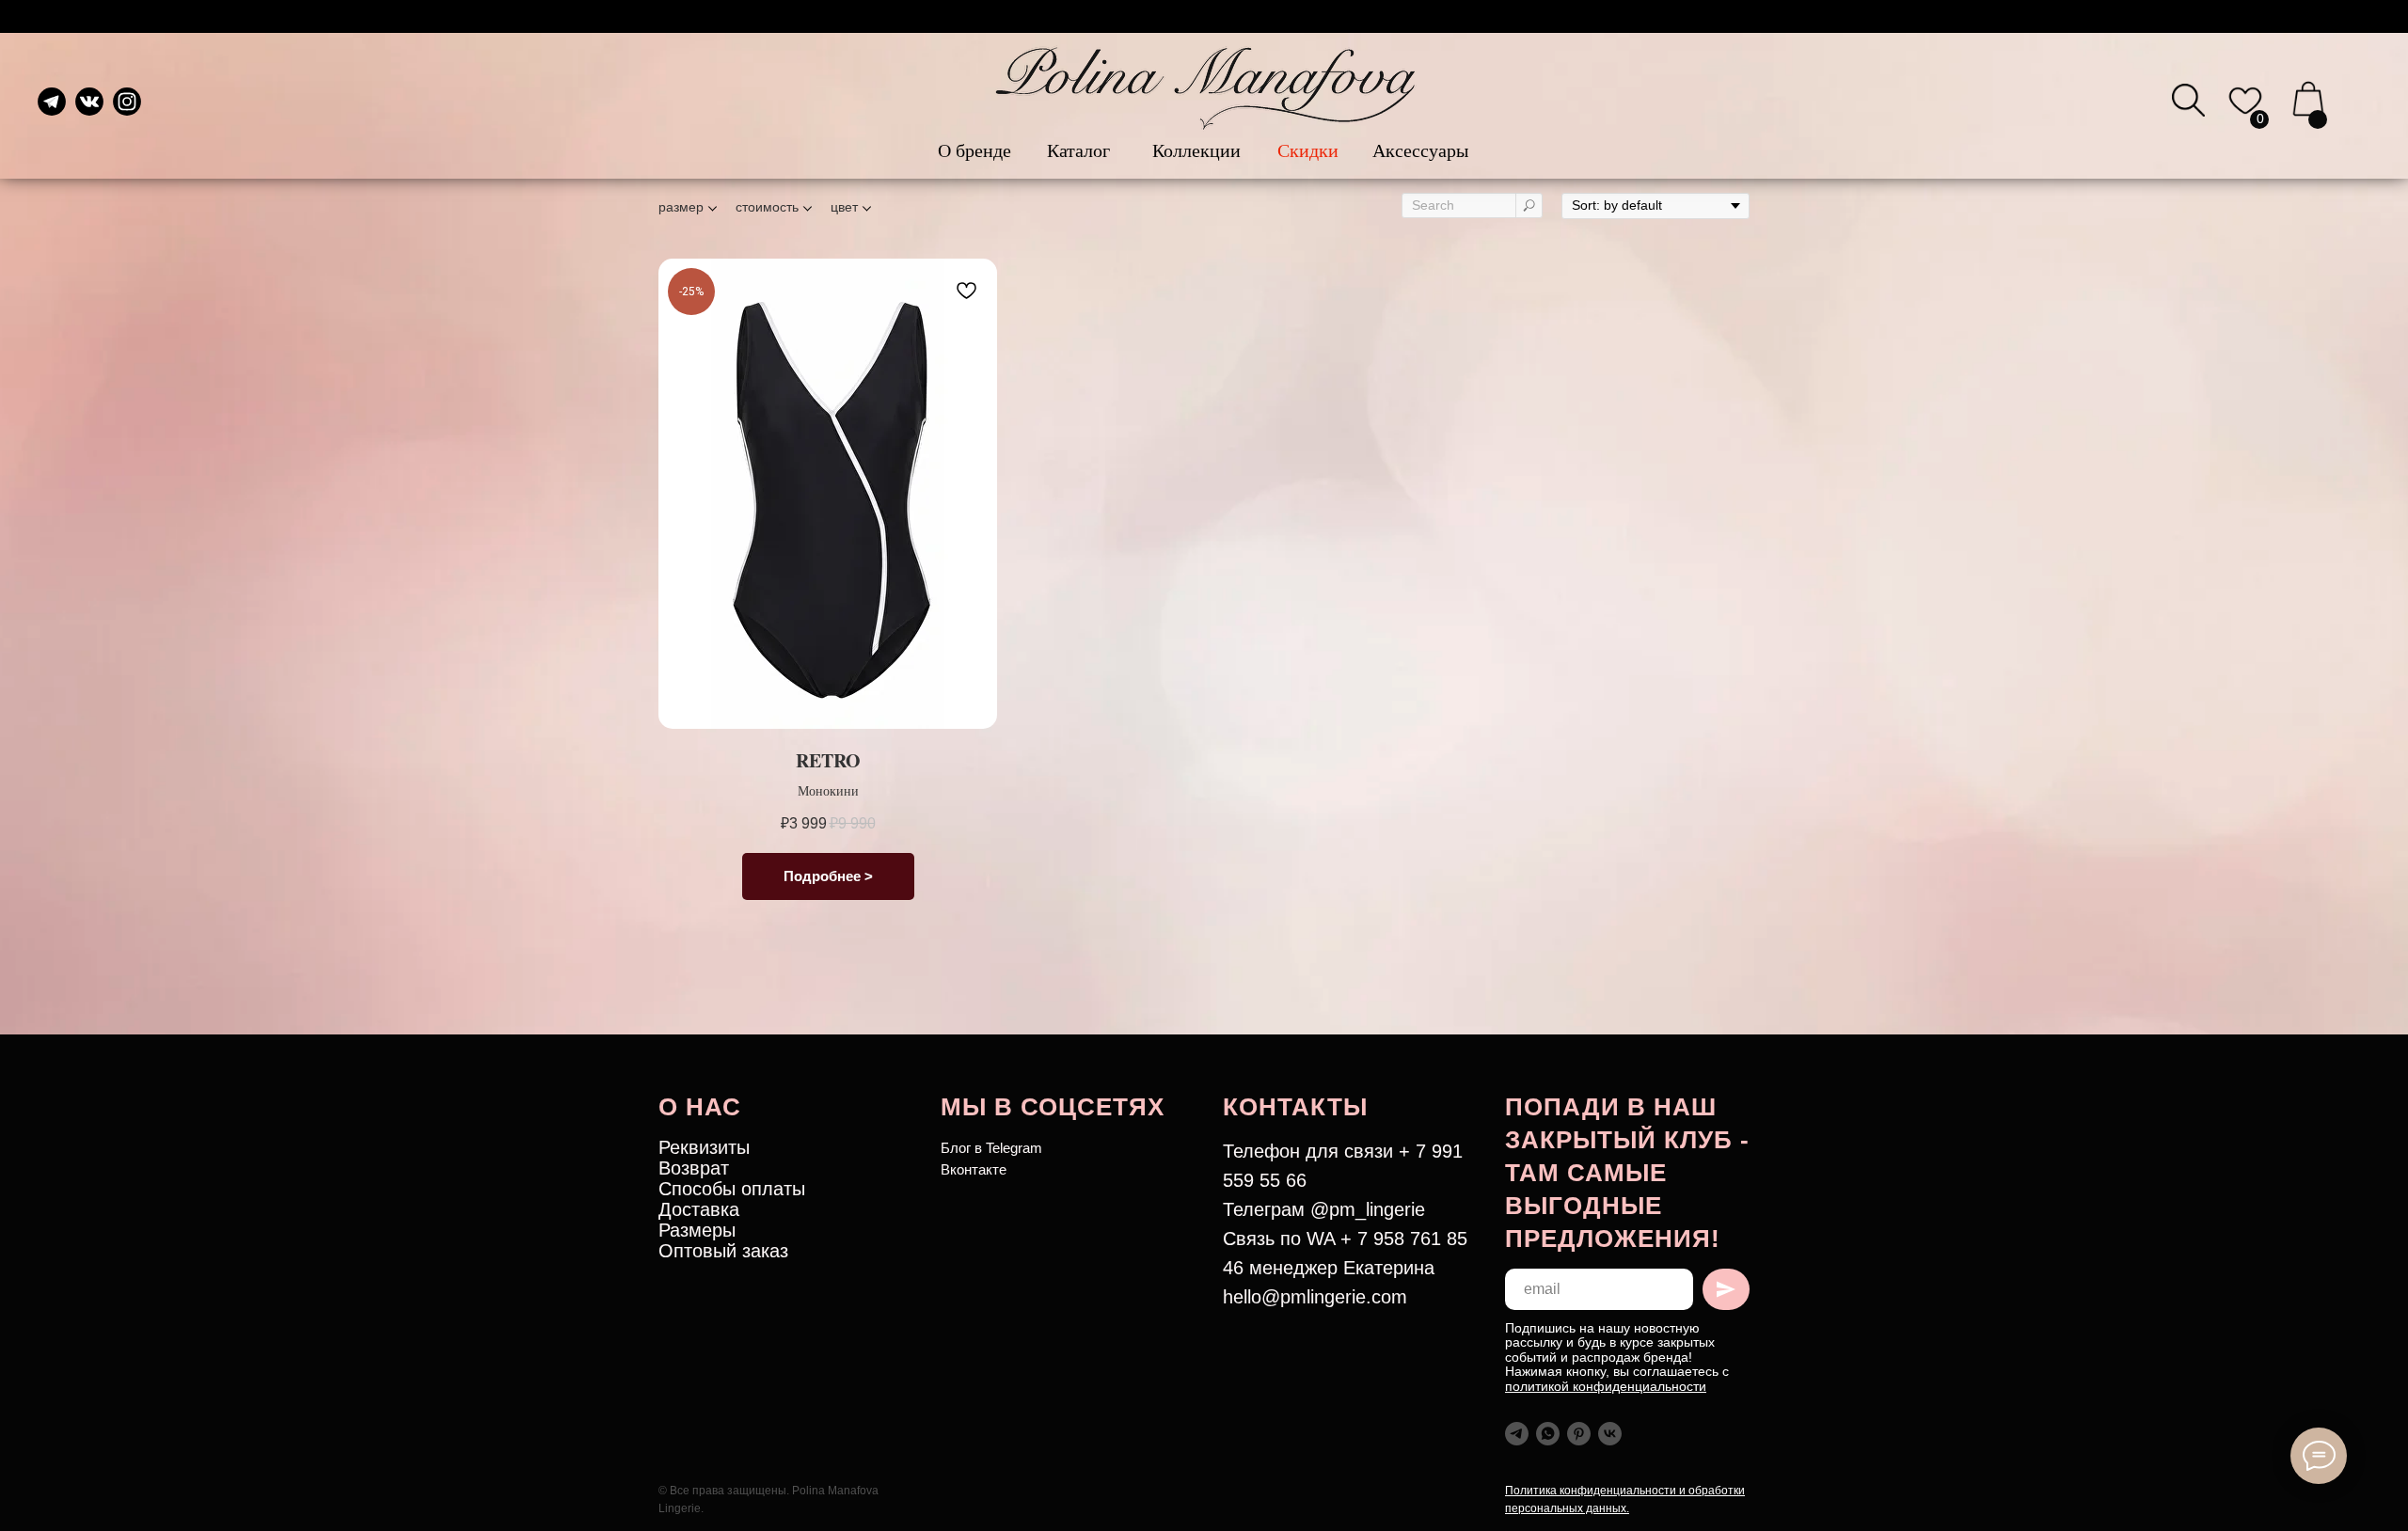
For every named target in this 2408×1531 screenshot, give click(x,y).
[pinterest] (1579, 1434)
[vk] (1610, 1434)
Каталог (1078, 150)
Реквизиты (704, 1147)
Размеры (697, 1230)
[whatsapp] (1548, 1434)
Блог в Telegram (991, 1148)
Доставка (699, 1209)
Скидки (1308, 150)
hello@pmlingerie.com (1315, 1297)
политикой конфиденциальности (1606, 1386)
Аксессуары (1420, 150)
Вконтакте (974, 1169)
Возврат (694, 1168)
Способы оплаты (732, 1189)
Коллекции (1196, 150)
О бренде (974, 150)
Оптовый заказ (723, 1251)
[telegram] (1517, 1434)
